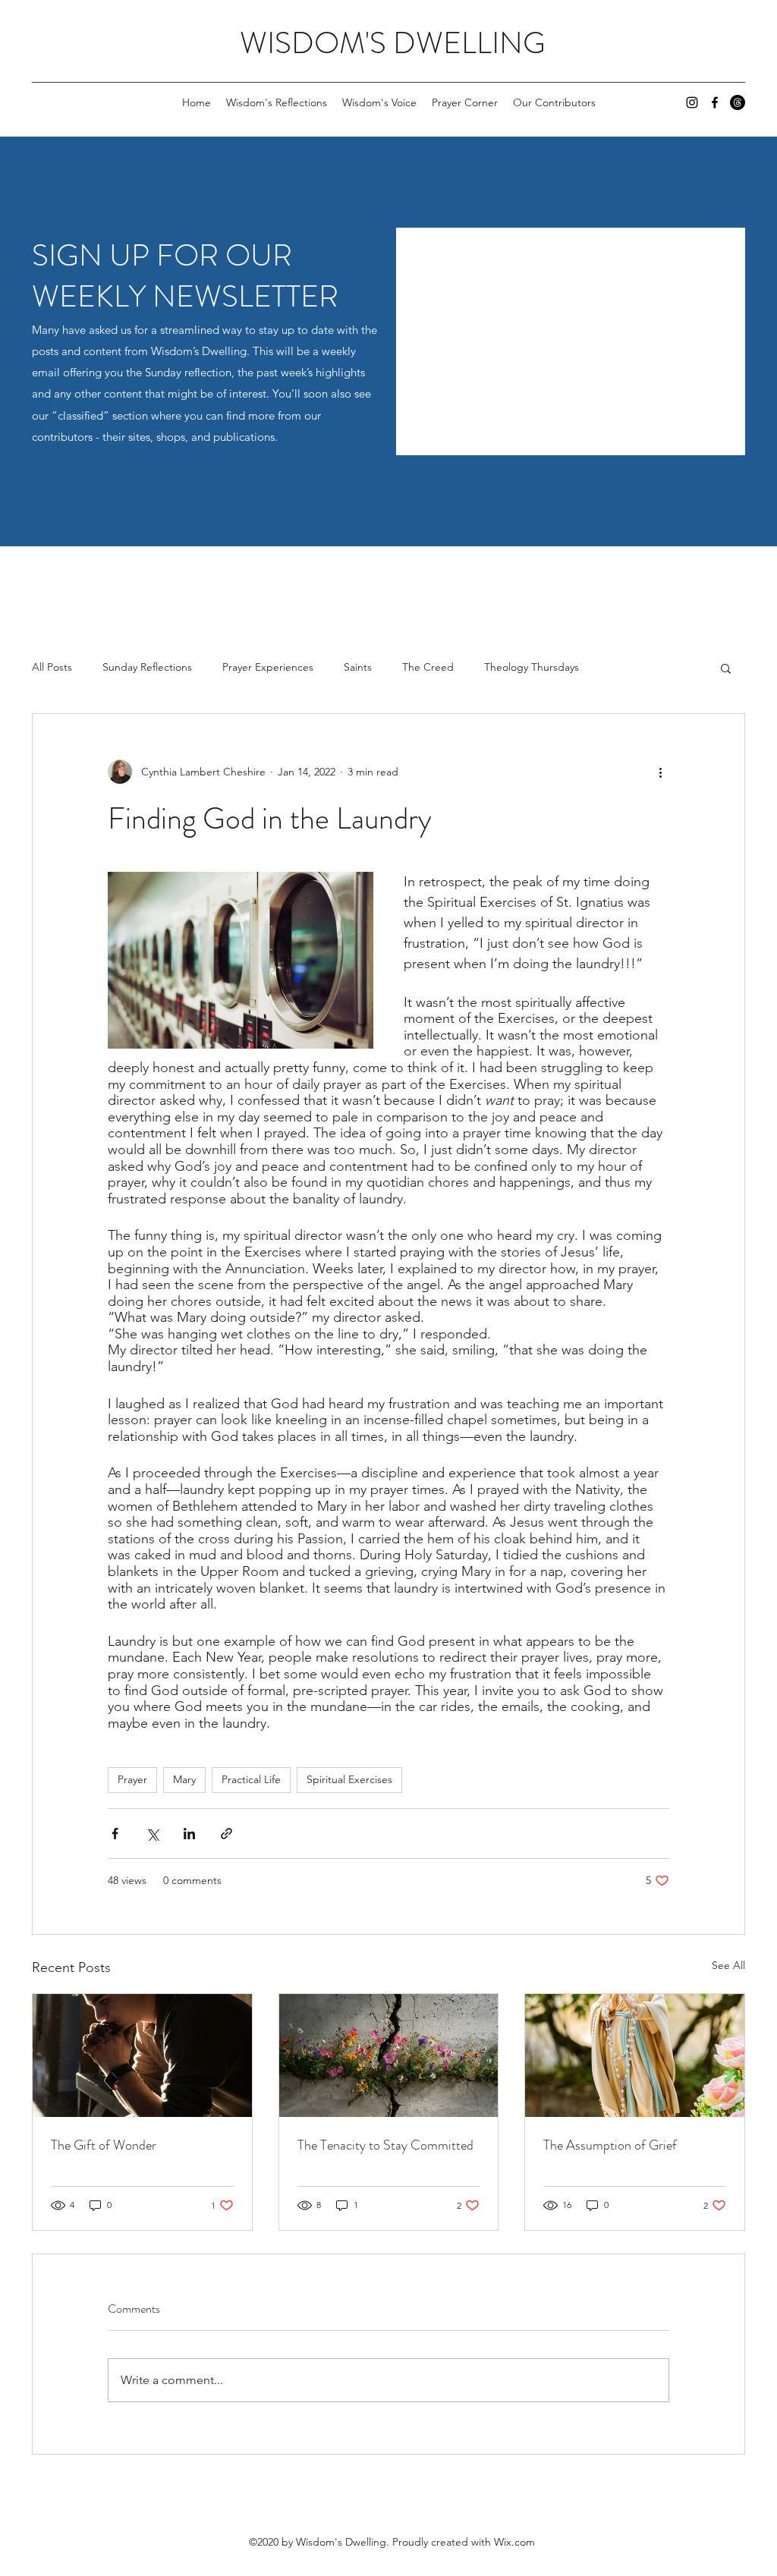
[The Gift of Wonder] (142, 2055)
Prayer (132, 1779)
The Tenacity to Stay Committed (385, 2145)
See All (728, 1965)
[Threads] (738, 102)
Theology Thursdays (532, 667)
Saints (358, 667)
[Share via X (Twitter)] (152, 1834)
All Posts (52, 667)
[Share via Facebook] (115, 1834)
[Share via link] (226, 1834)
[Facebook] (715, 102)
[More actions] (660, 772)
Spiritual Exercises (349, 1779)
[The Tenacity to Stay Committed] (389, 2055)
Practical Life (251, 1779)
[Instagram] (692, 102)
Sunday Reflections (147, 667)
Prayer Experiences (268, 667)
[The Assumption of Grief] (635, 2055)
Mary (184, 1779)
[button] (726, 668)
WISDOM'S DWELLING (393, 43)
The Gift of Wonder (104, 2145)
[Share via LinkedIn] (189, 1834)
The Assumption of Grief (610, 2145)
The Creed (428, 667)
